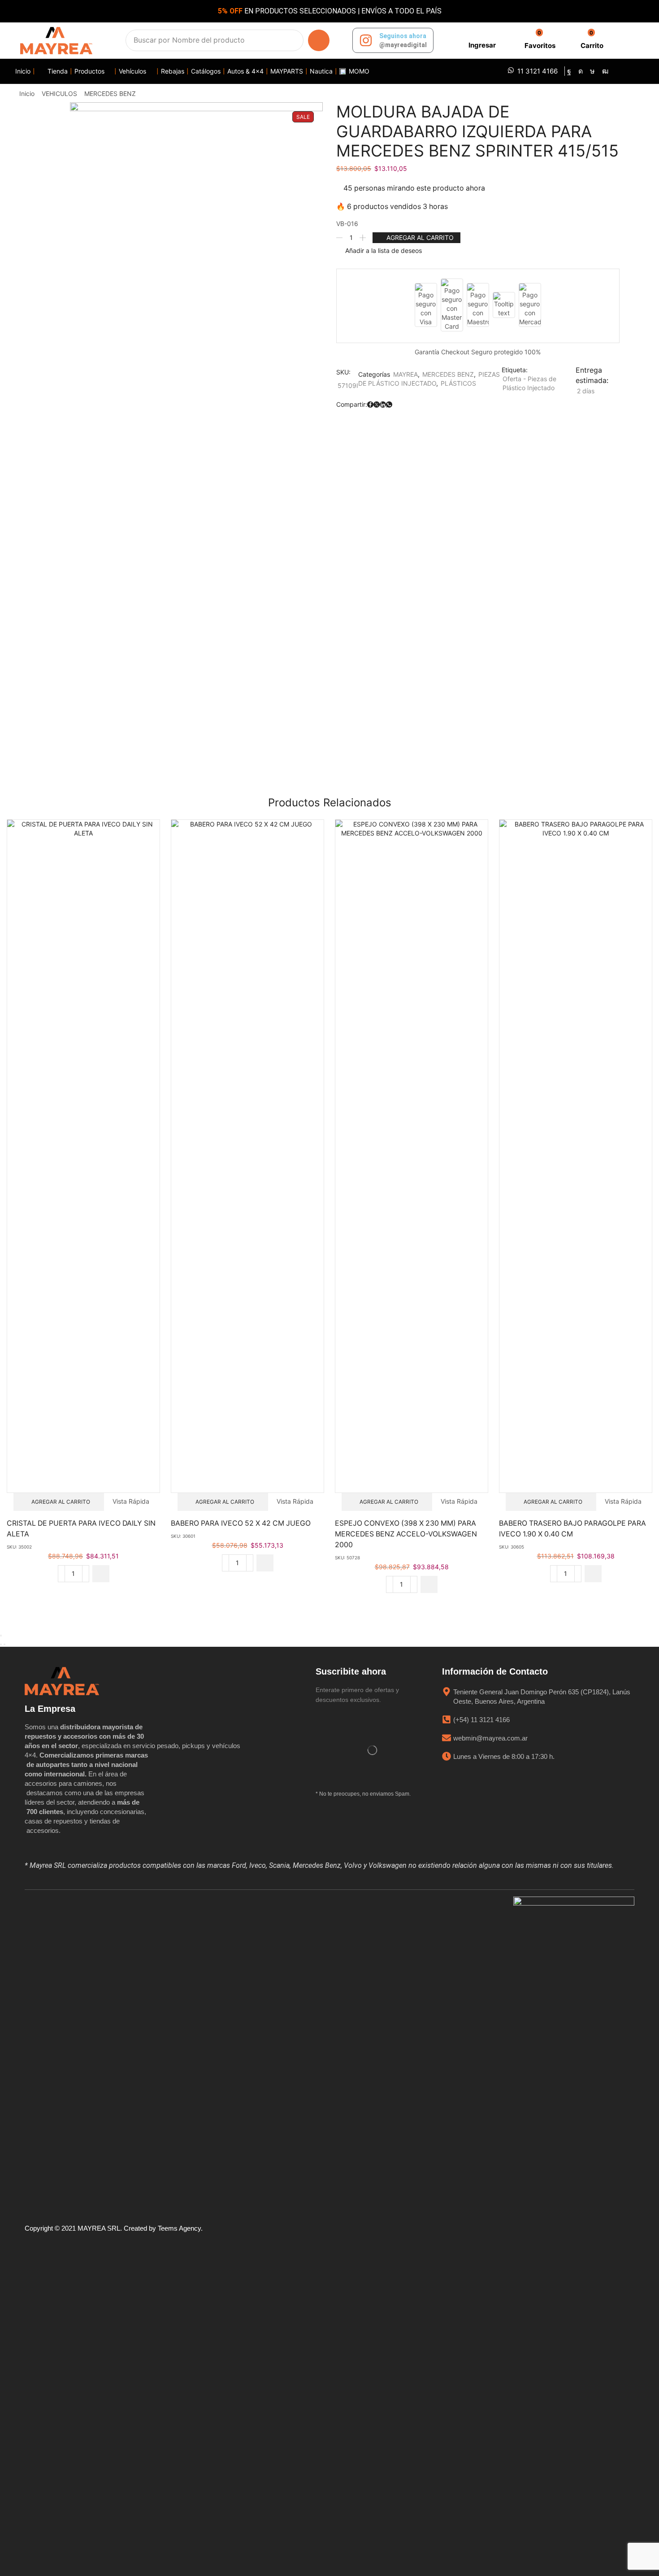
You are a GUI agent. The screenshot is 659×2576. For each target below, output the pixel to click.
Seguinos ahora (403, 36)
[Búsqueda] (319, 40)
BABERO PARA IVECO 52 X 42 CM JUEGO (241, 1523)
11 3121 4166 (538, 71)
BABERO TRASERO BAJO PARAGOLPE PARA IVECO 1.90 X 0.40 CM (572, 1529)
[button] (481, 41)
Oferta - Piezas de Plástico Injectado (529, 383)
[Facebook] (569, 71)
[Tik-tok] (592, 71)
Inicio (27, 94)
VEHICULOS (59, 94)
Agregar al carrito (420, 237)
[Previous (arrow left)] (1, 1645)
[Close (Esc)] (1, 1636)
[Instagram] (581, 71)
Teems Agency (179, 2228)
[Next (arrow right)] (4, 1645)
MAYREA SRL (99, 2228)
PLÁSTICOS (458, 383)
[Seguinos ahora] (366, 40)
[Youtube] (605, 71)
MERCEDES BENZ (110, 94)
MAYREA (405, 374)
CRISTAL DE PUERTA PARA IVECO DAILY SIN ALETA (81, 1529)
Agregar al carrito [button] (61, 1502)
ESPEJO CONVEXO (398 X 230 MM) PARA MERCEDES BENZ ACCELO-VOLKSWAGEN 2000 (406, 1534)
